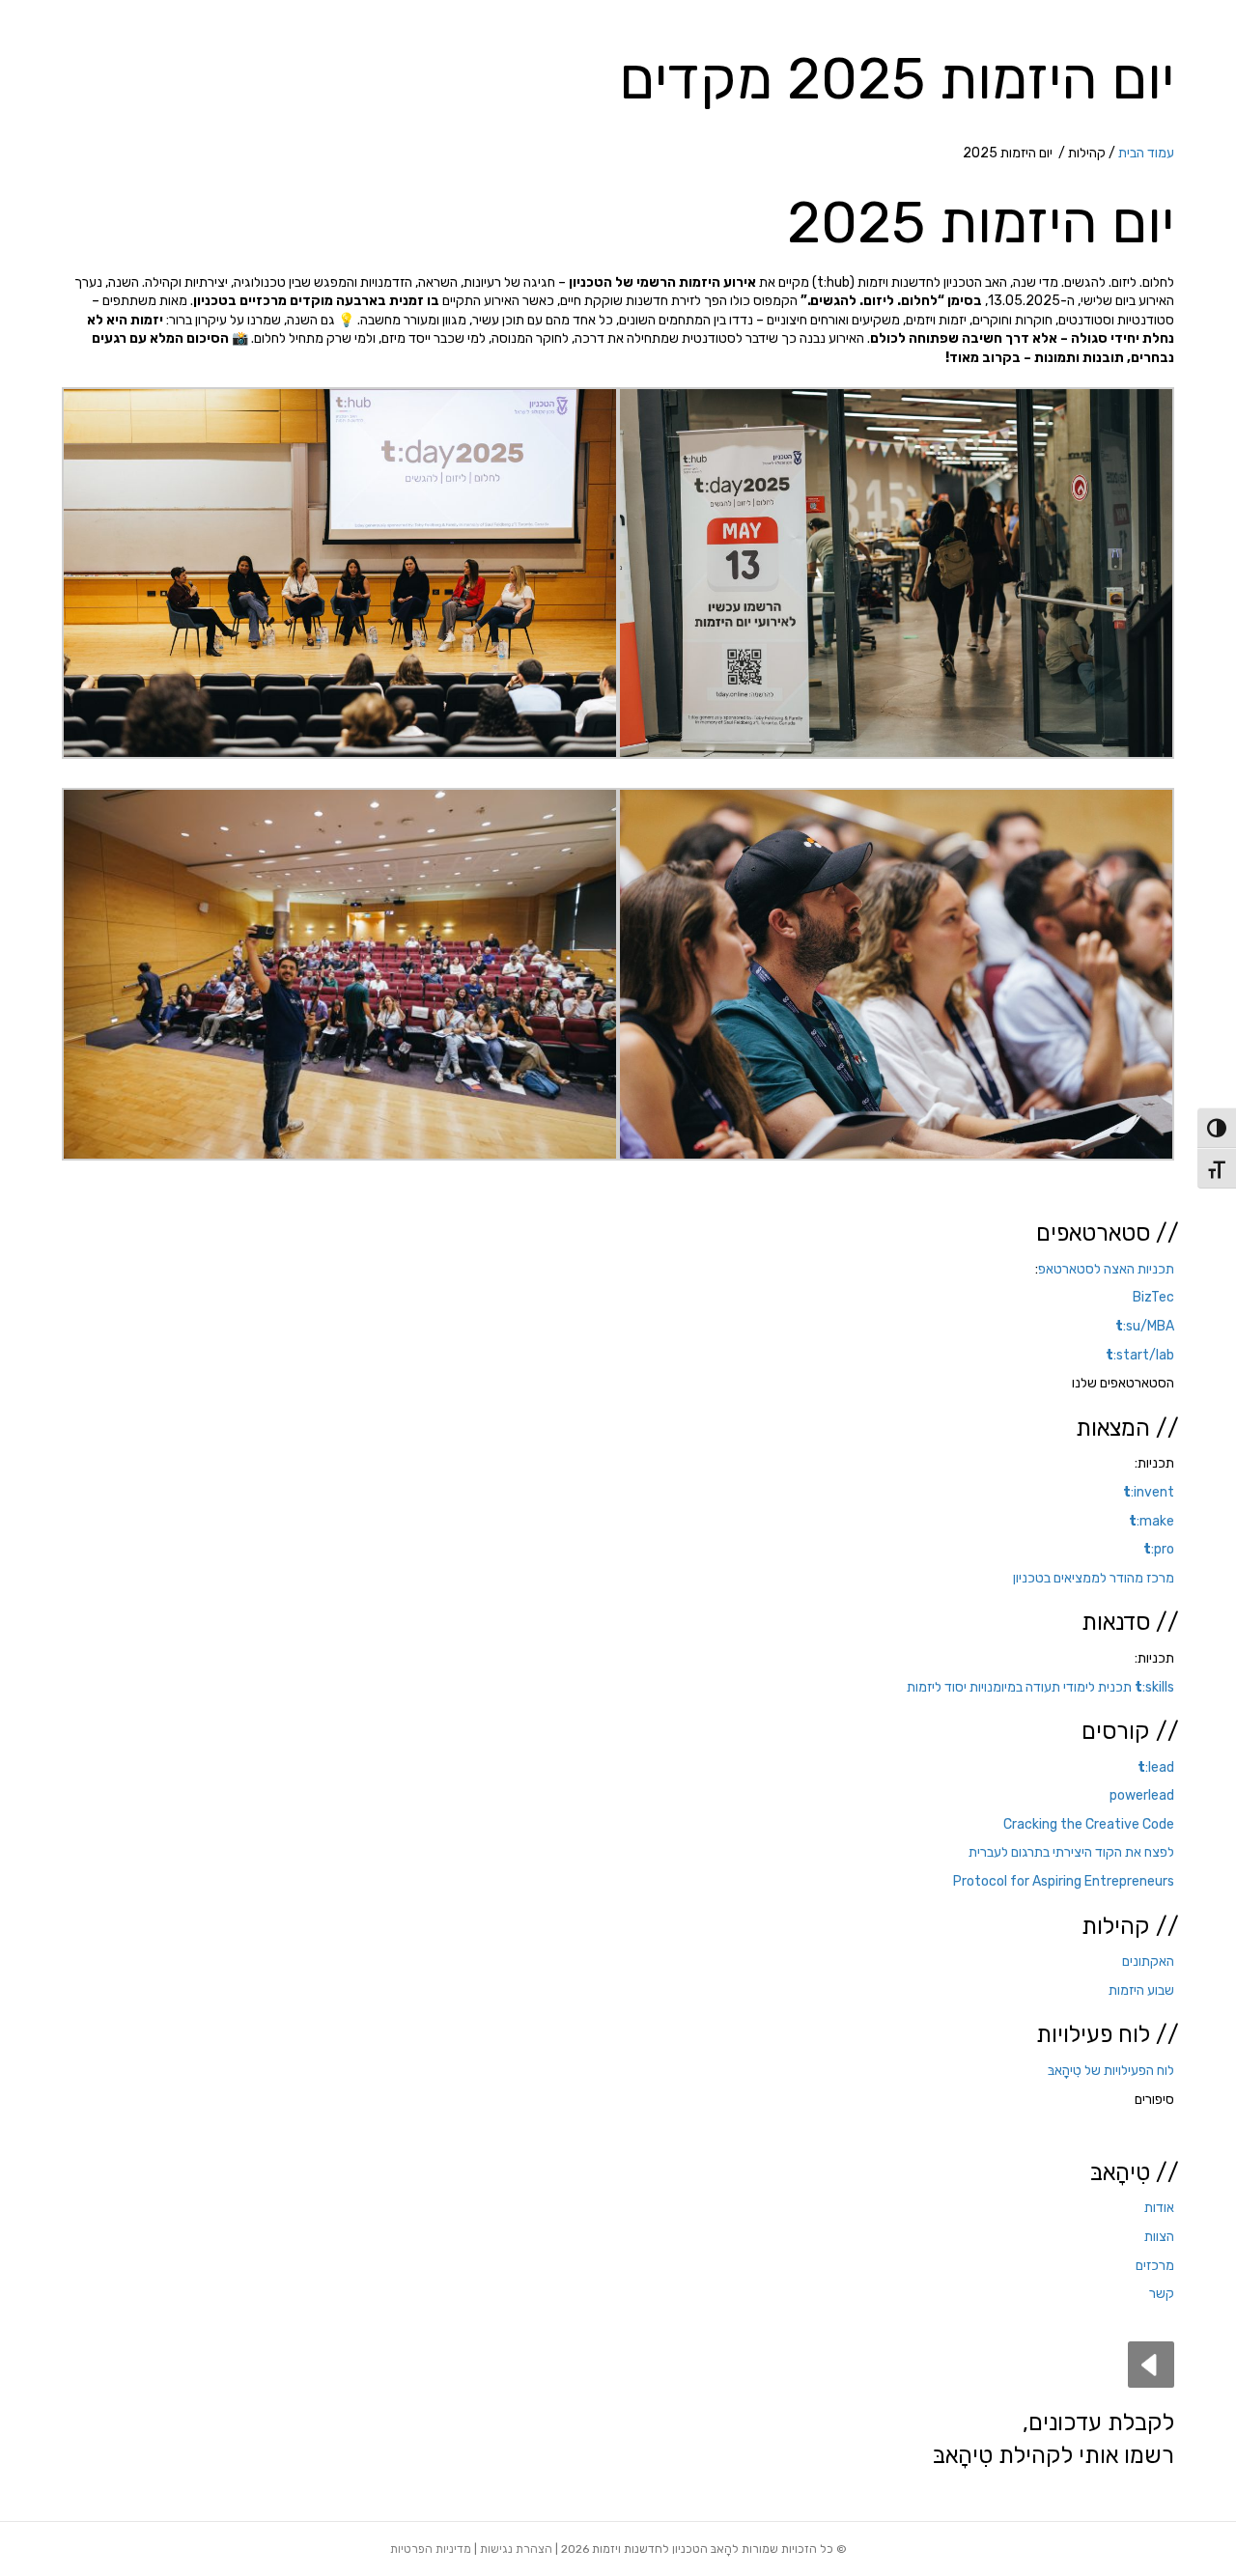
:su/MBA (1145, 1326)
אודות (1159, 2208)
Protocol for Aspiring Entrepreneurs (1064, 1881)
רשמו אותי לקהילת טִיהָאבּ (1053, 2455)
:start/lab (1140, 1355)
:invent (1149, 1492)
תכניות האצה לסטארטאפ (1106, 1269)
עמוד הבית (1146, 153)
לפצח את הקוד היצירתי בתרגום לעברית (1071, 1852)
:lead (1154, 1767)
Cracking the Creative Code (1089, 1824)
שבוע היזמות (1141, 1990)
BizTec (1153, 1297)
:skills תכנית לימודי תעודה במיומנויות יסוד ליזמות (1040, 1687)
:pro (1159, 1549)
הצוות (1159, 2237)
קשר (1162, 2294)
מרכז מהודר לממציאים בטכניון (1094, 1578)
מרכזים (1155, 2266)
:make (1152, 1521)
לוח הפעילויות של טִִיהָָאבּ (1111, 2071)
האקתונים (1148, 1961)
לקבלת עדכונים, (1098, 2422)
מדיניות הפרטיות (431, 2549)
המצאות (1113, 1428)
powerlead (1140, 1795)
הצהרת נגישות (516, 2549)
